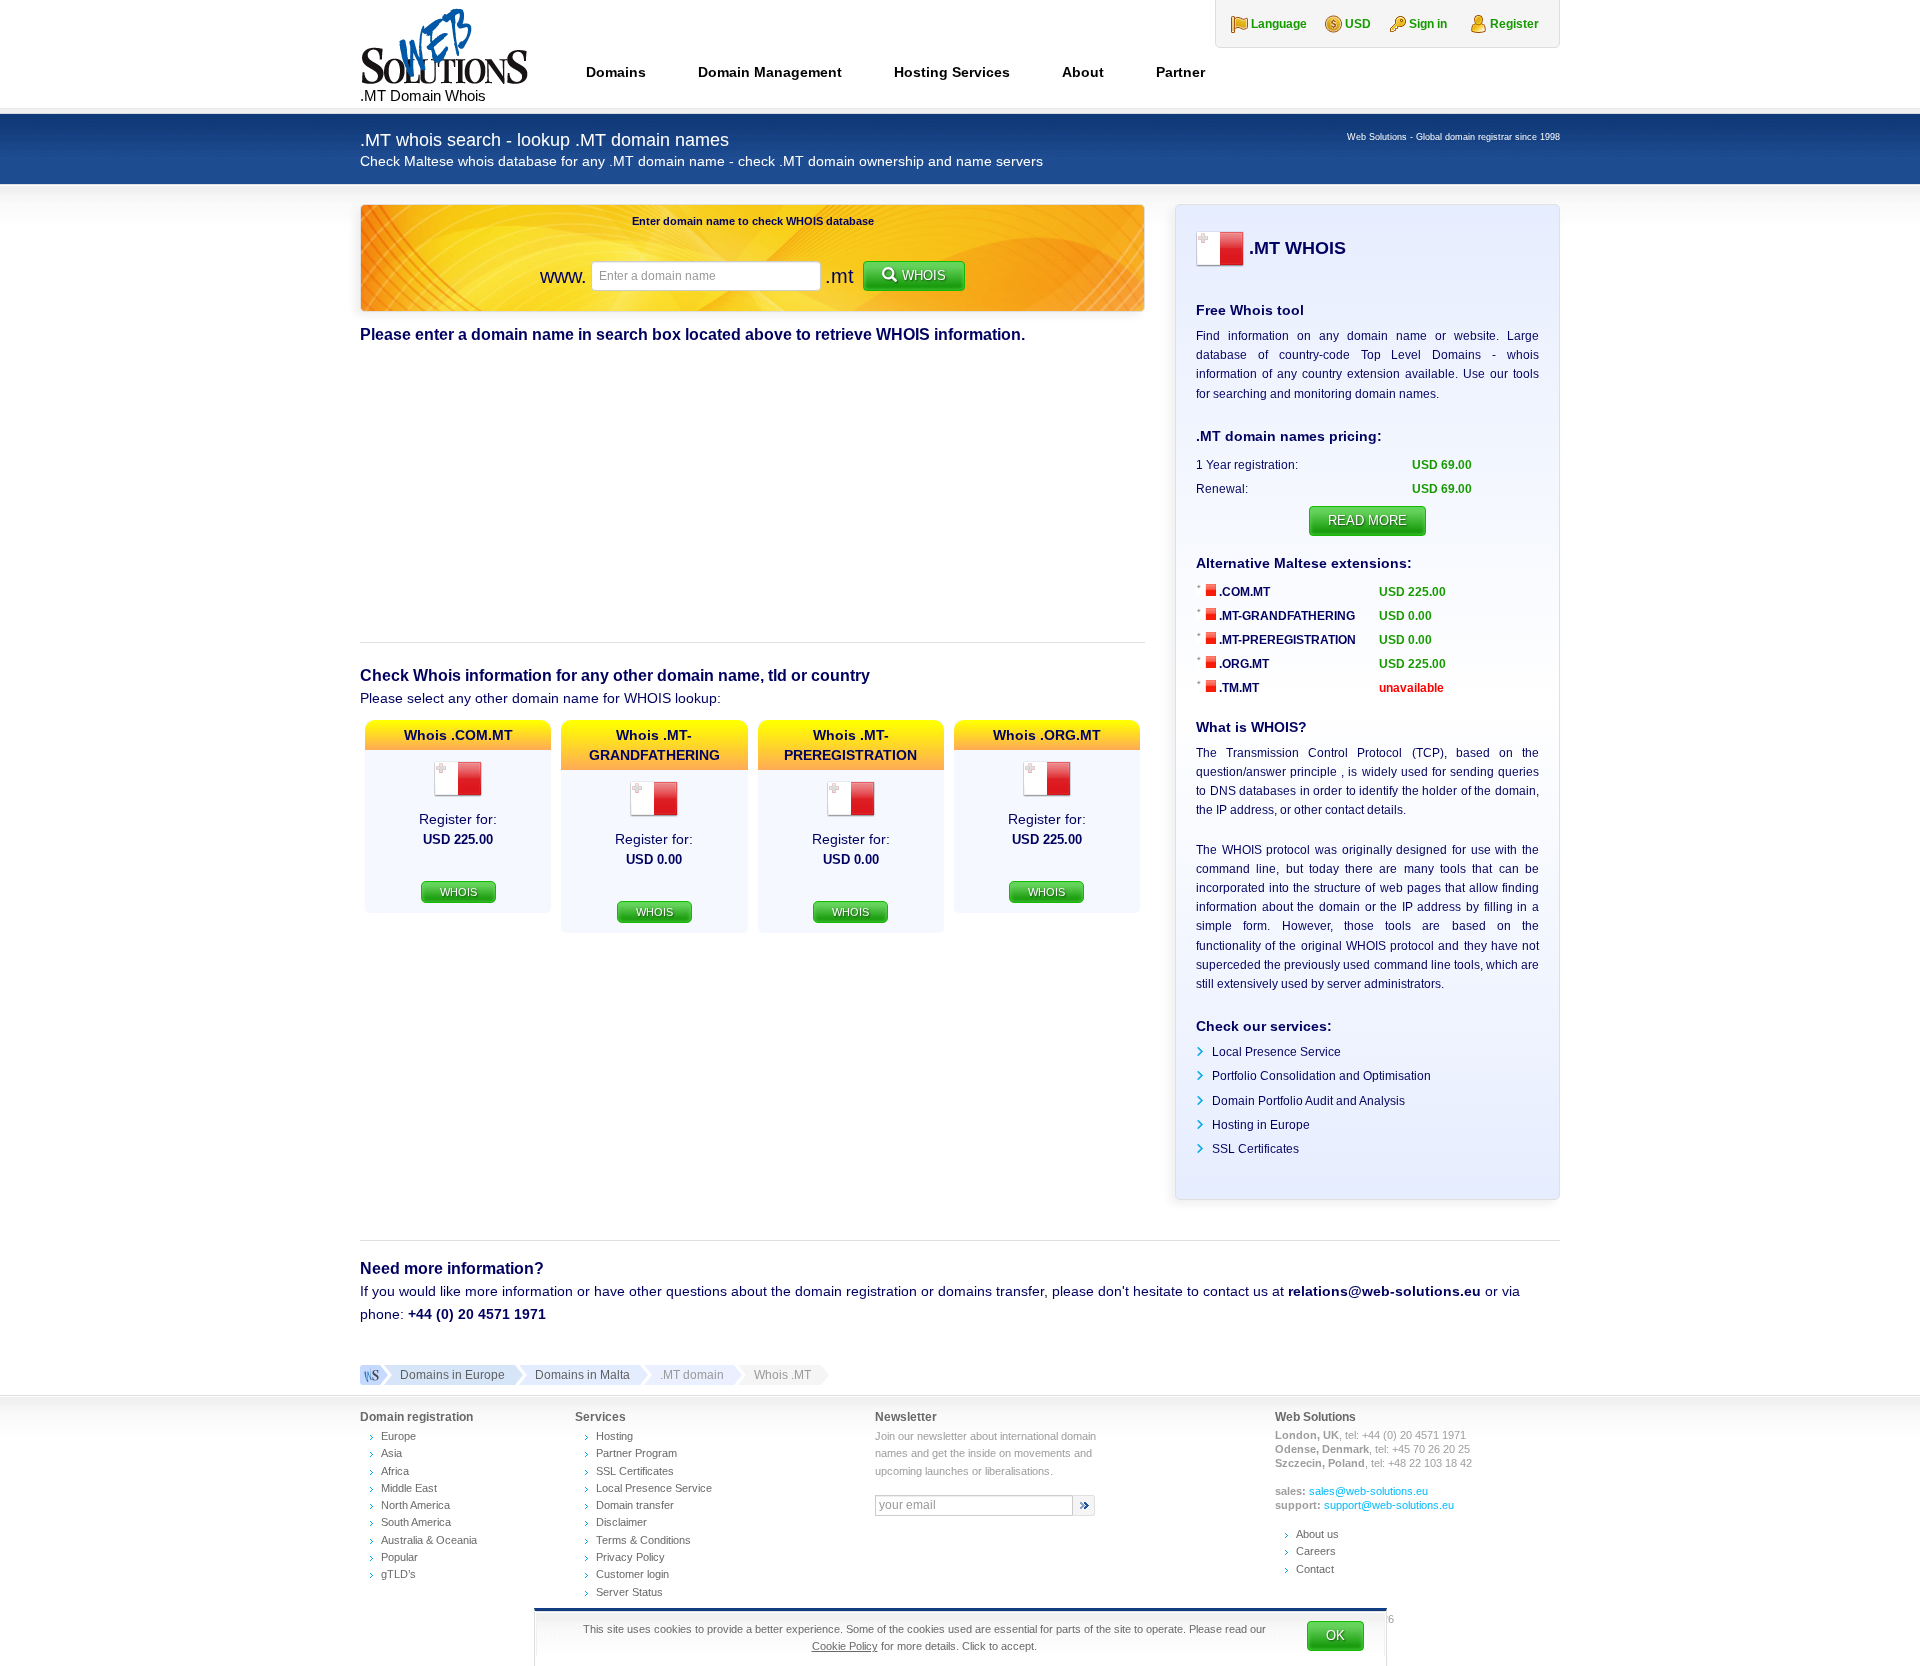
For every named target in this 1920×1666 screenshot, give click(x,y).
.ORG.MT (1242, 664)
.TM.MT (1237, 688)
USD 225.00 (1412, 592)
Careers (1316, 1551)
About (1083, 72)
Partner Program (636, 1453)
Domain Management (770, 72)
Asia (391, 1453)
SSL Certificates (1255, 1149)
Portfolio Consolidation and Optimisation (1321, 1076)
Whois (924, 275)
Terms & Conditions (643, 1540)
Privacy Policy (630, 1557)
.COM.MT (1243, 592)
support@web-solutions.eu (1389, 1505)
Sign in (1428, 24)
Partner (1180, 72)
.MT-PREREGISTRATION (1286, 640)
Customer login (632, 1574)
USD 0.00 (1405, 616)
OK (1335, 1635)
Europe (398, 1436)
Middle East (409, 1488)
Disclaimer (621, 1522)
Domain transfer (635, 1505)
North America (415, 1505)
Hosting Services (952, 72)
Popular (399, 1557)
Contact (1315, 1569)
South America (416, 1522)
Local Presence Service (1276, 1052)
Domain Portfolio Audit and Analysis (1308, 1101)
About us (1317, 1534)
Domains (616, 72)
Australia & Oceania (429, 1540)
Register (1514, 24)
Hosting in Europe (1261, 1125)
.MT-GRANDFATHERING (1285, 616)
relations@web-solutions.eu (1384, 1291)
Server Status (629, 1592)
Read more (1367, 520)
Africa (395, 1471)
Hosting (614, 1436)
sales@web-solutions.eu (1368, 1491)
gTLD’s (398, 1574)
